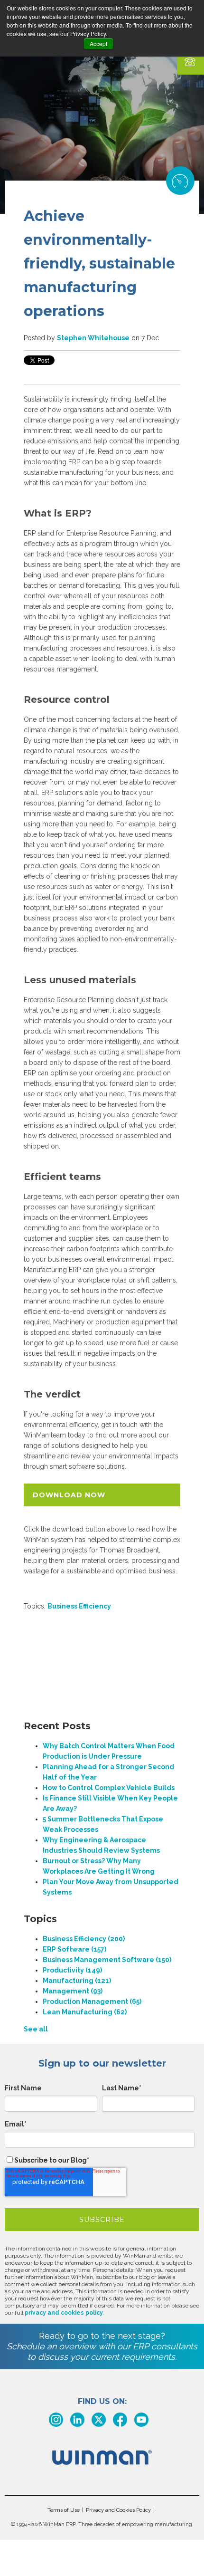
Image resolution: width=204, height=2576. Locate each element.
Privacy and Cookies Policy (118, 2510)
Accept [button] (98, 43)
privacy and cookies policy (64, 2313)
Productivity (72, 1970)
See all (36, 2029)
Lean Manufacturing (85, 2012)
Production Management (92, 2001)
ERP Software (74, 1949)
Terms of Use (64, 2510)
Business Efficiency (79, 1606)
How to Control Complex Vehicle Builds (109, 1788)
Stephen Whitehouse (93, 338)
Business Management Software (107, 1960)
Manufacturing (77, 1981)
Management (73, 1991)
